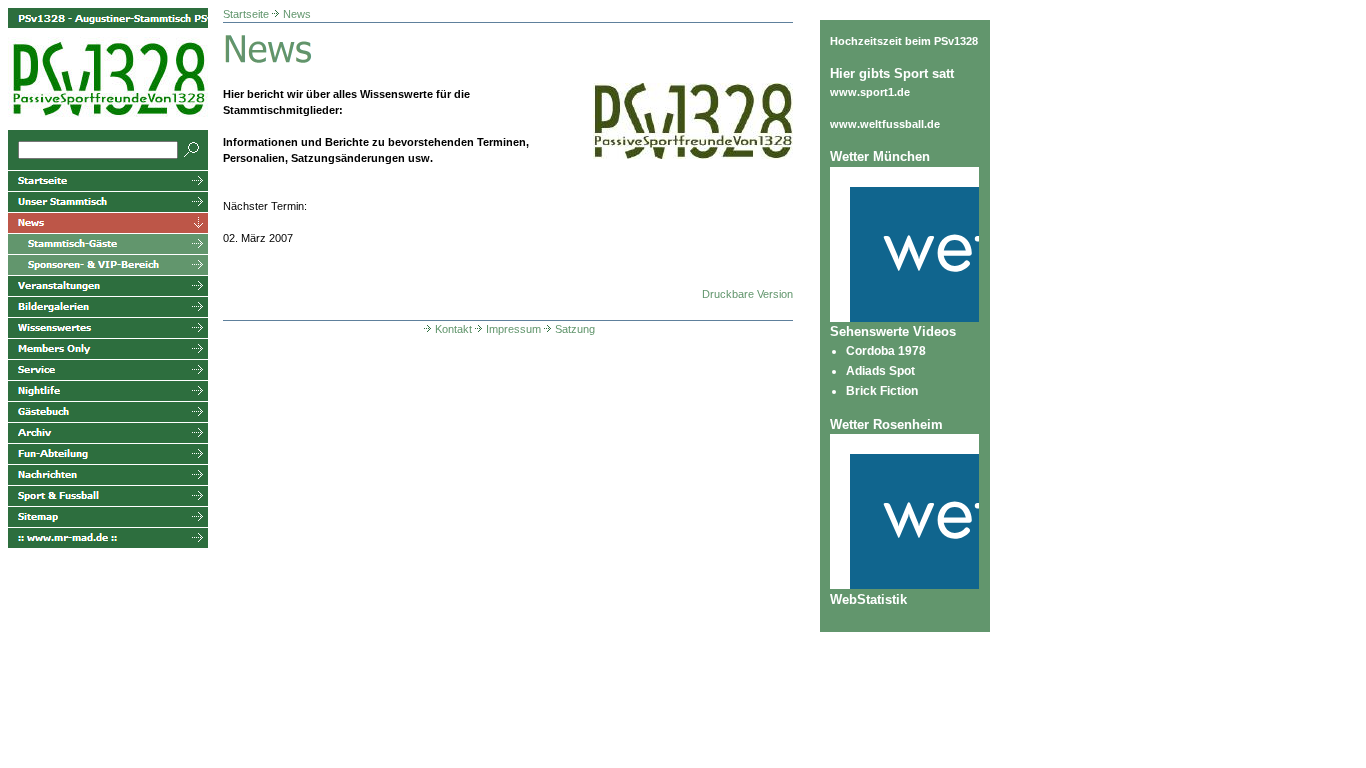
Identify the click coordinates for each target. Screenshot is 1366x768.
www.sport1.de (870, 92)
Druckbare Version (747, 294)
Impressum (513, 329)
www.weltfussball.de (885, 124)
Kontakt (453, 329)
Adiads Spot (880, 371)
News (297, 14)
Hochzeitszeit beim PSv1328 (904, 41)
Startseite (246, 14)
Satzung (575, 329)
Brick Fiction (882, 391)
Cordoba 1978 (886, 351)
